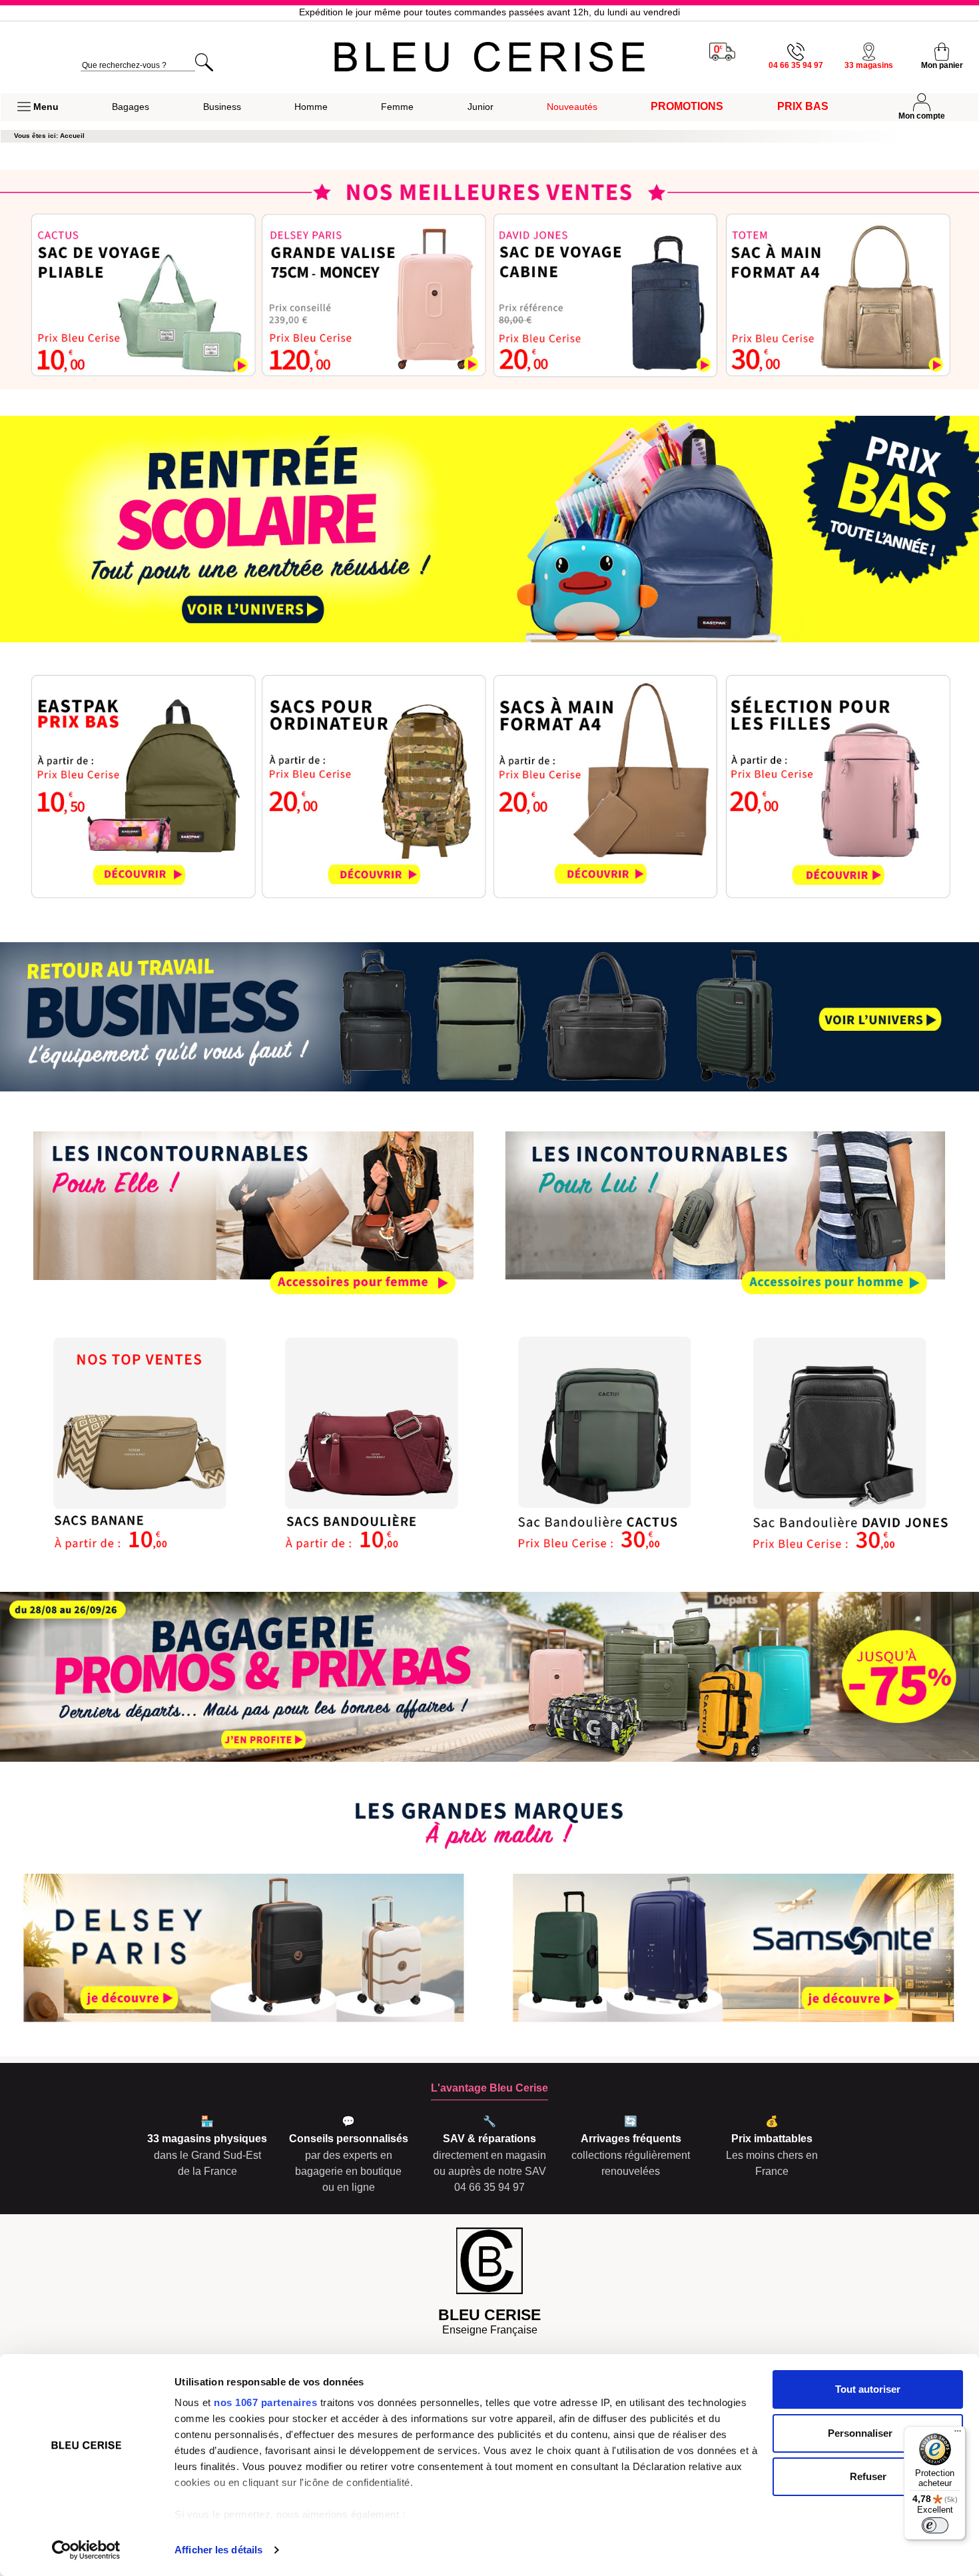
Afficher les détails (218, 2550)
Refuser (868, 2476)
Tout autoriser (868, 2389)
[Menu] (958, 2434)
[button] (38, 107)
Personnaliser (860, 2433)
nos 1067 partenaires (265, 2402)
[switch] (935, 2525)
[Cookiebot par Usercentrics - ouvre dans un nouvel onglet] (86, 2550)
